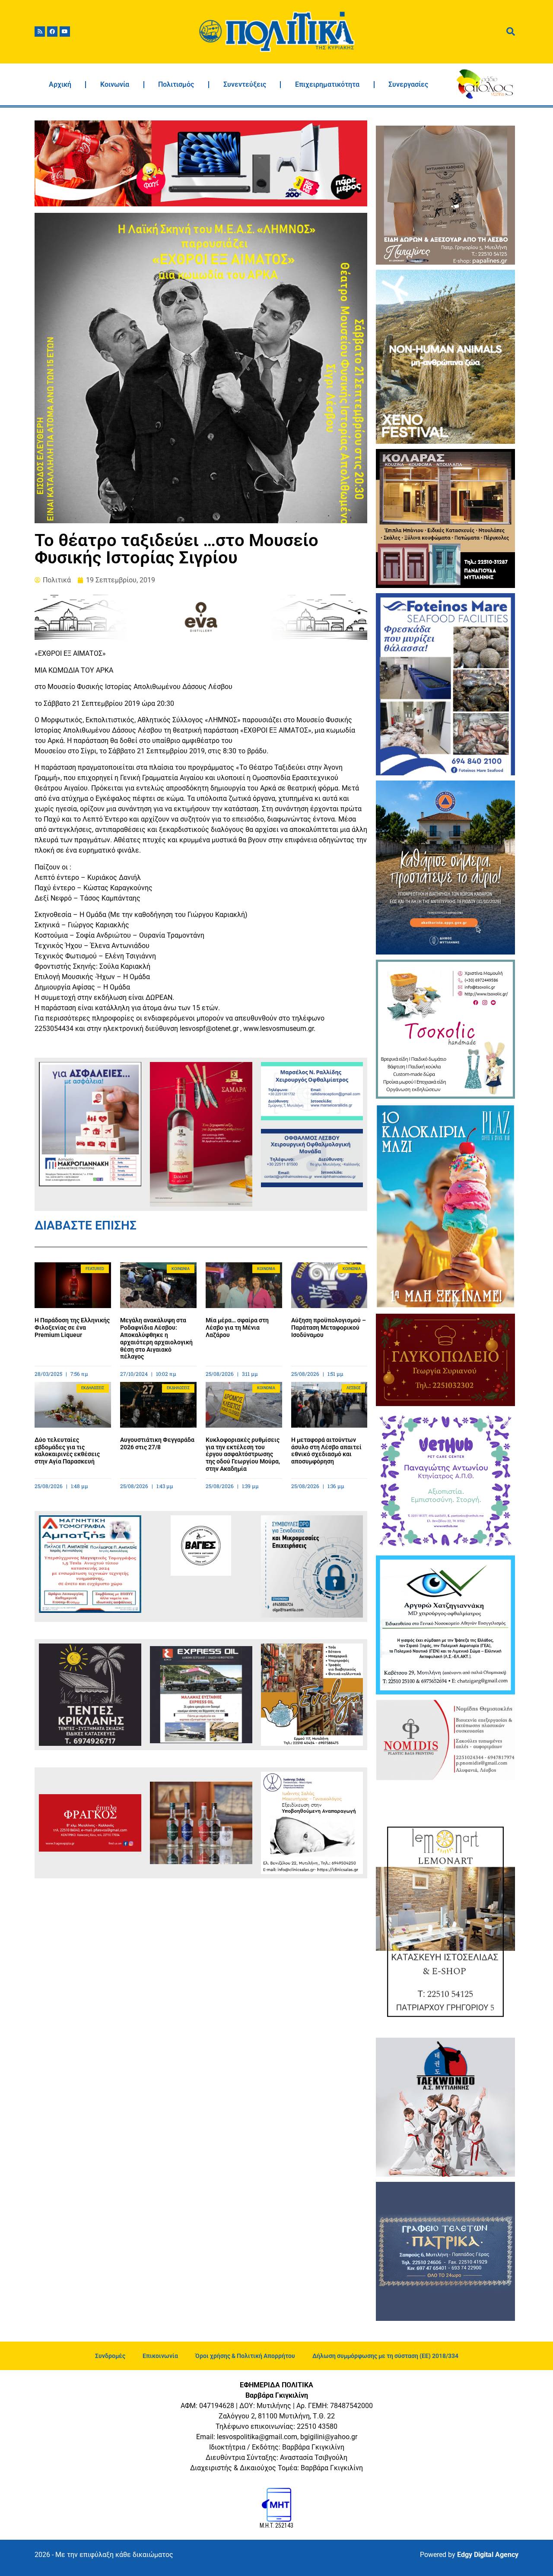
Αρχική (60, 84)
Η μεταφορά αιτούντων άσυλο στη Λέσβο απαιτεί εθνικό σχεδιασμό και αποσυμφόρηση (326, 1451)
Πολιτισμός (176, 84)
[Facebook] (52, 32)
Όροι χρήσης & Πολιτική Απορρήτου (245, 2356)
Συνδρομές (110, 2356)
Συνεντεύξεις (245, 84)
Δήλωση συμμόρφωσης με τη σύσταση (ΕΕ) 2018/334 (385, 2356)
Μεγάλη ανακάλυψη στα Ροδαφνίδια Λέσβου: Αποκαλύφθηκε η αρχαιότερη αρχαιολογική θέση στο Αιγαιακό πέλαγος (156, 1338)
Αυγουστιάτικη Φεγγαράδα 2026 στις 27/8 (157, 1443)
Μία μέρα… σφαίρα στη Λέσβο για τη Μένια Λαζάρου (237, 1328)
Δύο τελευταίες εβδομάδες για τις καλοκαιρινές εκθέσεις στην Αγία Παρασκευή (67, 1451)
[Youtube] (65, 32)
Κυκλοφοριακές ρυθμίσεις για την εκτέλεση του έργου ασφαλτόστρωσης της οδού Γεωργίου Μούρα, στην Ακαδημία (243, 1454)
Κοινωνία (115, 84)
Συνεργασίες (408, 84)
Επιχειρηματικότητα (327, 84)
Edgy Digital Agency (488, 2555)
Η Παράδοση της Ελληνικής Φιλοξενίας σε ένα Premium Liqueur (72, 1328)
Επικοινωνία (160, 2356)
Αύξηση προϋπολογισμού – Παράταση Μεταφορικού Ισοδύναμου (329, 1328)
